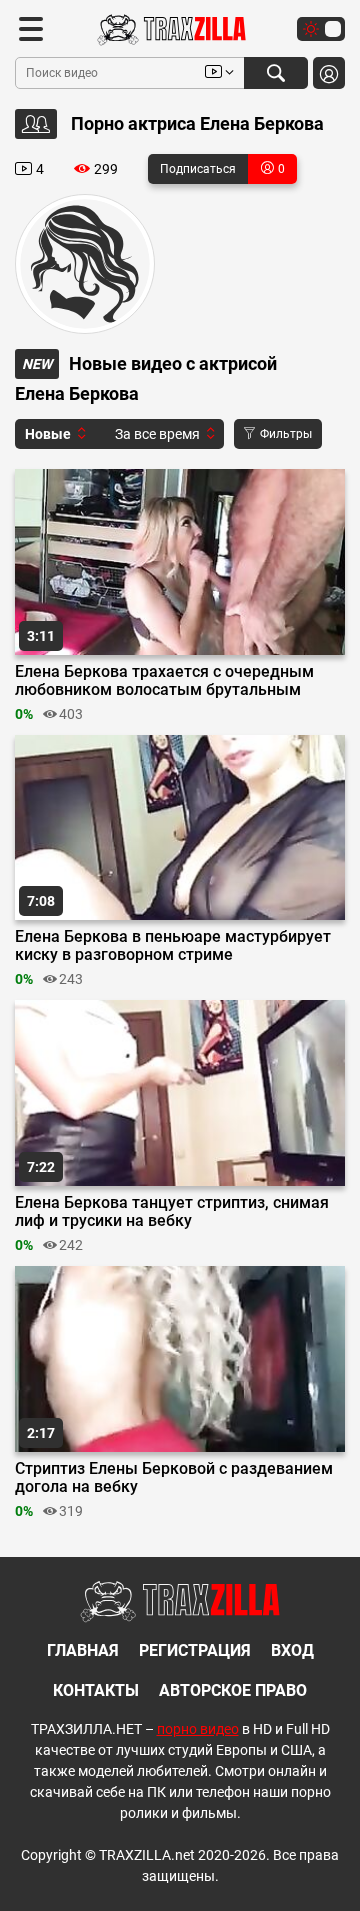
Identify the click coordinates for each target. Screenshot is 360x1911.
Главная (83, 1650)
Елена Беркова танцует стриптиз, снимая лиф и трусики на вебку (172, 1212)
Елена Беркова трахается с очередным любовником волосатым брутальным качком (164, 681)
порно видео (198, 1729)
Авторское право (233, 1690)
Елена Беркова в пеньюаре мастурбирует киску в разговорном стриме (173, 946)
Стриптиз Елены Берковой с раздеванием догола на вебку (174, 1478)
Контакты (96, 1690)
